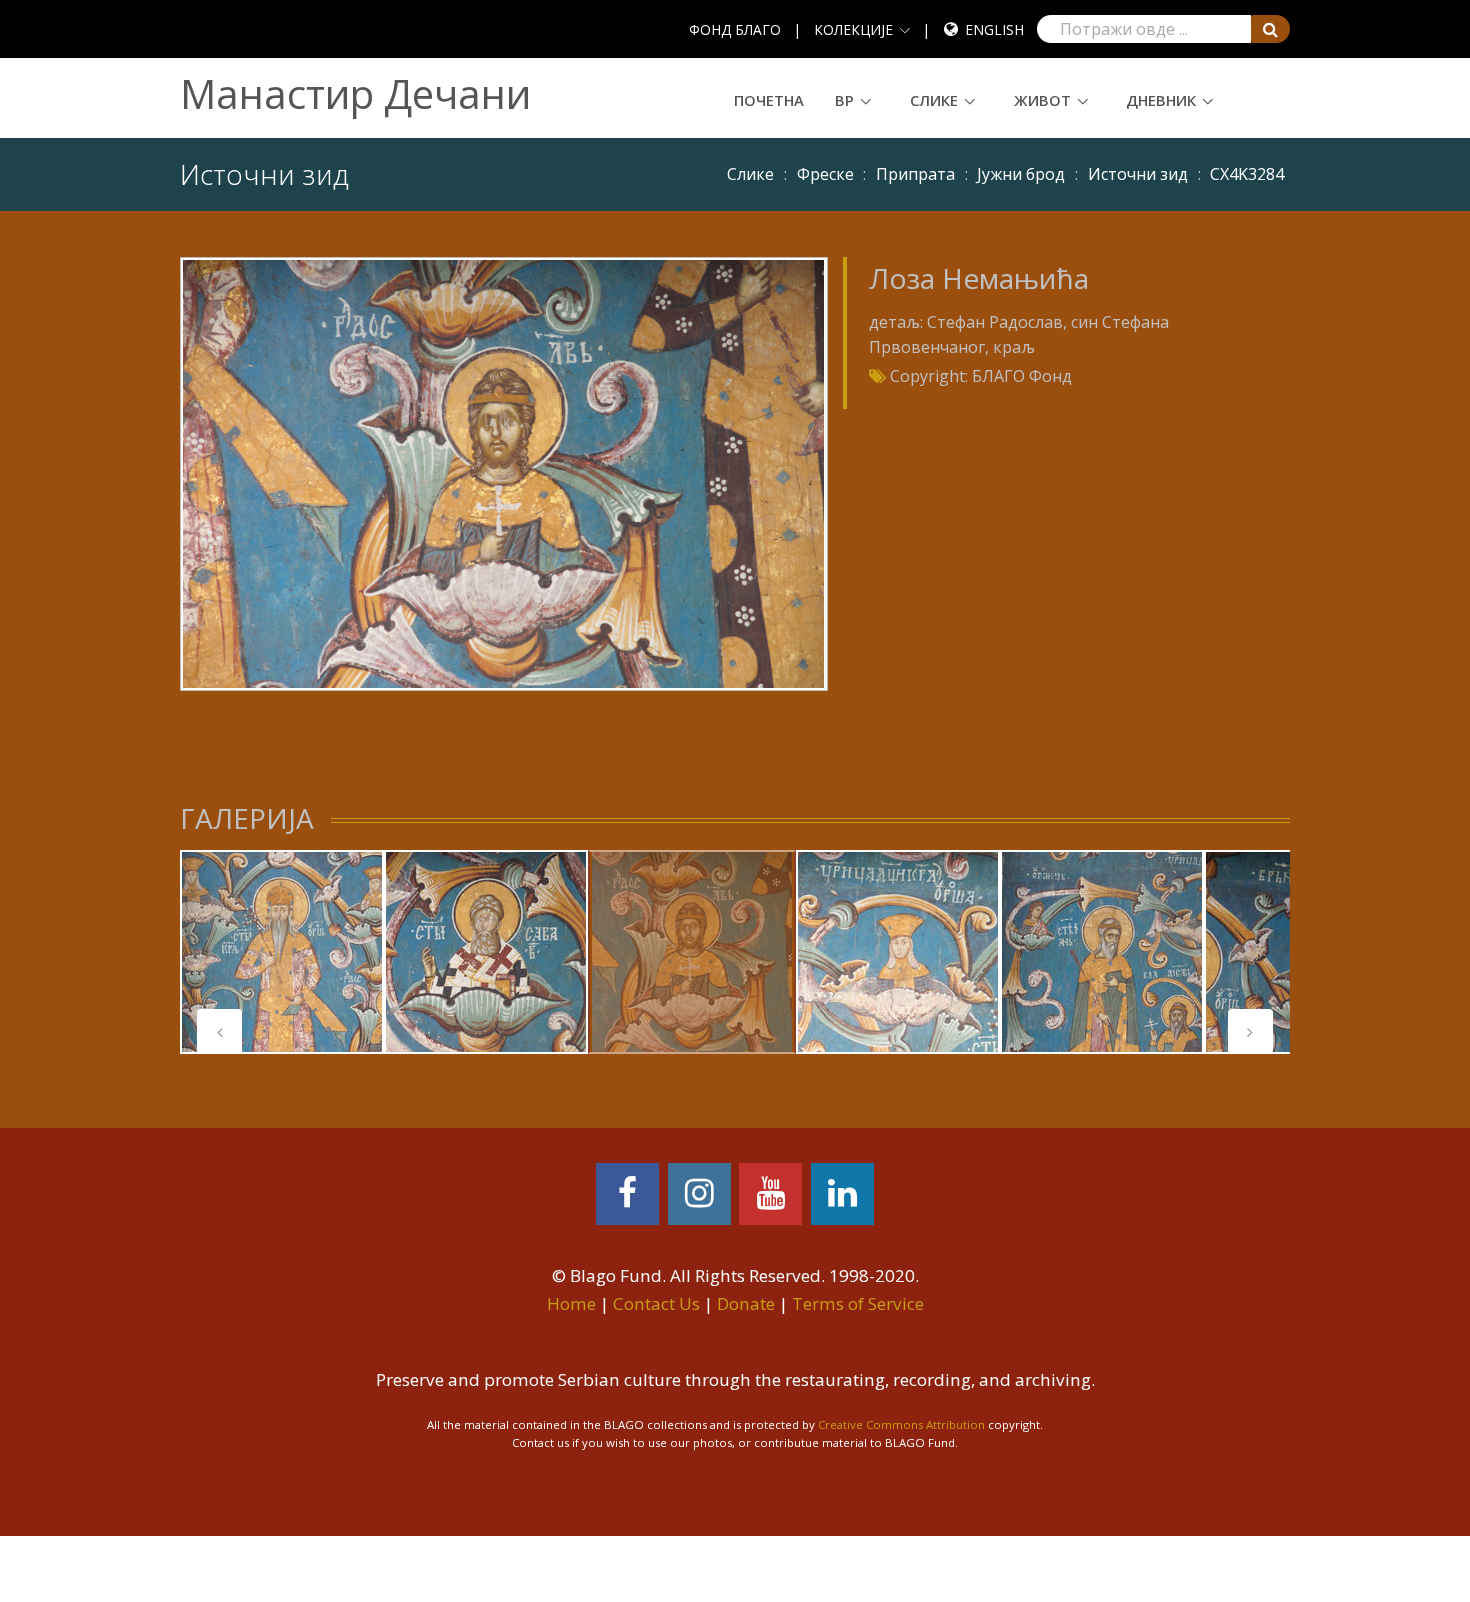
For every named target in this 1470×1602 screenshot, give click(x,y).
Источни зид (1138, 174)
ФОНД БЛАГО (735, 29)
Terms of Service (858, 1303)
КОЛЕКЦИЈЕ (853, 29)
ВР (844, 100)
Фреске (825, 174)
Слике (934, 100)
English (994, 29)
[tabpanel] (282, 952)
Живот (1042, 100)
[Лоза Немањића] (503, 472)
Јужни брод (1021, 174)
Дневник (1161, 100)
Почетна (769, 100)
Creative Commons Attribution (901, 1424)
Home (571, 1303)
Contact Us (656, 1303)
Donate (746, 1303)
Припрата (915, 174)
